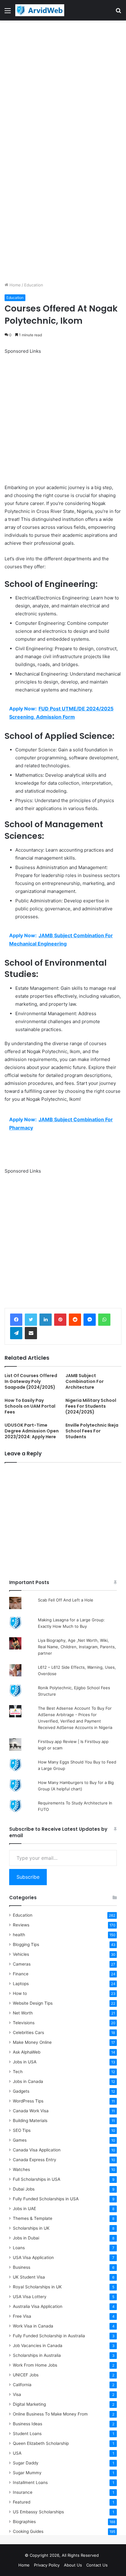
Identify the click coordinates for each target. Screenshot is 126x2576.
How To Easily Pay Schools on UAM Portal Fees (30, 1406)
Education (34, 285)
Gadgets (21, 2091)
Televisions (24, 2023)
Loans (19, 2248)
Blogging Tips (26, 1944)
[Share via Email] (31, 1333)
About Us (73, 2565)
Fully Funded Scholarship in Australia (49, 2336)
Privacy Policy (47, 2565)
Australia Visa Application (38, 2306)
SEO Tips (22, 2130)
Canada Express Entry (35, 2160)
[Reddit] (75, 1320)
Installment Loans (30, 2482)
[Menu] (8, 13)
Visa (17, 2394)
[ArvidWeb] (40, 10)
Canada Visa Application (37, 2150)
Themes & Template (33, 2218)
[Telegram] (16, 1333)
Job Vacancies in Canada (38, 2346)
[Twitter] (31, 1320)
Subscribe (28, 1877)
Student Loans (27, 2434)
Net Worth (23, 2013)
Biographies (24, 2522)
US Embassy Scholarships (38, 2512)
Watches (21, 2169)
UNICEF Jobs (26, 2375)
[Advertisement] (63, 86)
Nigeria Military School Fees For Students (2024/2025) (91, 1406)
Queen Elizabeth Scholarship (41, 2443)
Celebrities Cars (28, 2032)
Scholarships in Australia (37, 2355)
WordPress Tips (28, 2101)
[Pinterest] (60, 1320)
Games (20, 2140)
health (19, 1935)
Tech (18, 2072)
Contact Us (97, 2565)
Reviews (21, 1925)
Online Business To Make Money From (50, 2414)
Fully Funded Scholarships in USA (46, 2199)
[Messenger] (90, 1320)
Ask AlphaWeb (27, 2052)
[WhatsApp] (104, 1320)
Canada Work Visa (31, 2111)
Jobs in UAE (24, 2209)
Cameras (22, 1964)
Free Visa (22, 2316)
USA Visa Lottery (30, 2297)
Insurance (23, 2492)
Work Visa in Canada (33, 2326)
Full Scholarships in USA (37, 2179)
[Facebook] (16, 1320)
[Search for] (118, 13)
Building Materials (30, 2121)
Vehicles (21, 1954)
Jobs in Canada (28, 2081)
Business (22, 2267)
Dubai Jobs (24, 2189)
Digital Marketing (29, 2404)
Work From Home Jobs (35, 2365)
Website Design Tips (33, 2003)
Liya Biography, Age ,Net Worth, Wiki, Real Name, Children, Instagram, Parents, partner (77, 1647)
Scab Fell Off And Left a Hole (66, 1600)
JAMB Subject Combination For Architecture (85, 1381)
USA (17, 2453)
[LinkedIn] (46, 1320)
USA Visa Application (33, 2257)
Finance (21, 1974)
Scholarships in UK (31, 2228)
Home (15, 285)
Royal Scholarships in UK (37, 2287)
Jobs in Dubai (26, 2238)
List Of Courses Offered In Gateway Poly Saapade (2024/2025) (31, 1381)
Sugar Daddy (26, 2463)
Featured (22, 2502)
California (22, 2385)
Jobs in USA (25, 2062)
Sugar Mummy (27, 2473)
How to (20, 1993)
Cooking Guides (28, 2531)
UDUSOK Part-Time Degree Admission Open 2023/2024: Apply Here (32, 1431)
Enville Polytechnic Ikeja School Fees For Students (92, 1431)
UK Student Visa (29, 2277)
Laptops (21, 1984)
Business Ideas (28, 2424)
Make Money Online (32, 2042)
